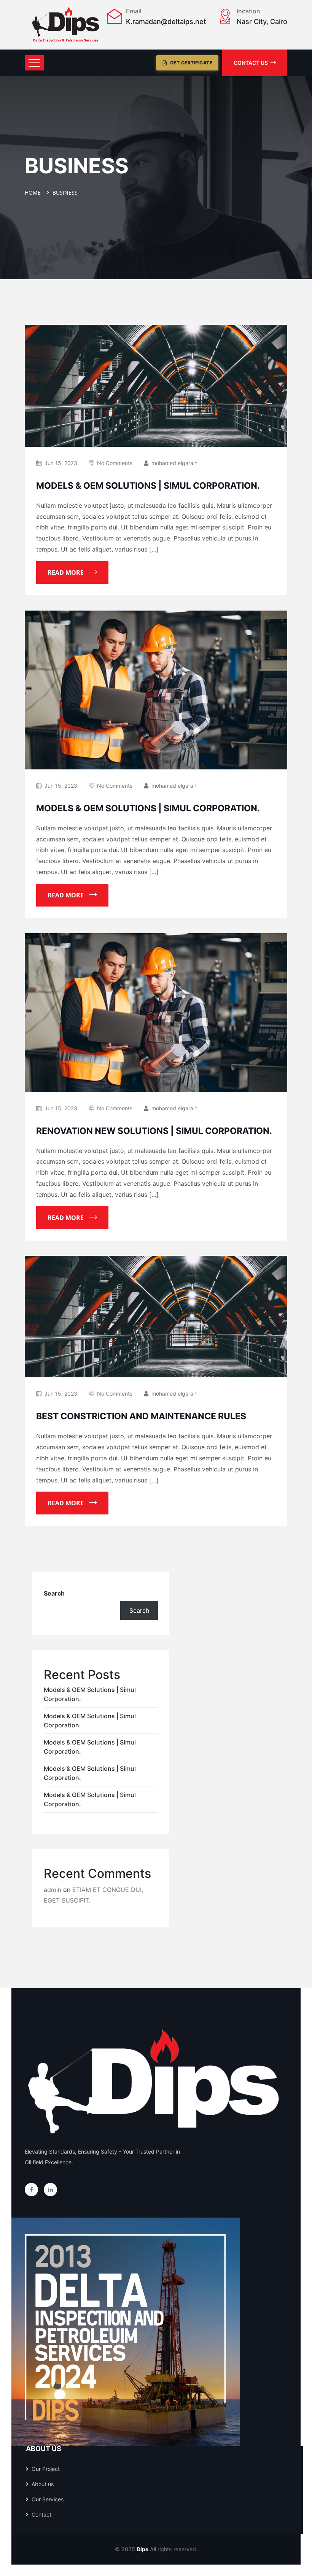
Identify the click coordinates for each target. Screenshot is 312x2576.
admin (53, 1890)
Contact (41, 2514)
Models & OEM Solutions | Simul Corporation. (148, 486)
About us (43, 2484)
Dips (142, 2549)
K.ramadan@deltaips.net (166, 22)
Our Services (48, 2499)
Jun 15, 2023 (61, 463)
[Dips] (66, 25)
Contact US (251, 63)
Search (54, 1593)
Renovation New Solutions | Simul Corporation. (154, 1131)
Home (34, 193)
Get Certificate (191, 63)
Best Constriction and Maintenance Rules (141, 1416)
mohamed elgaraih (174, 463)
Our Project (46, 2469)
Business (65, 193)
